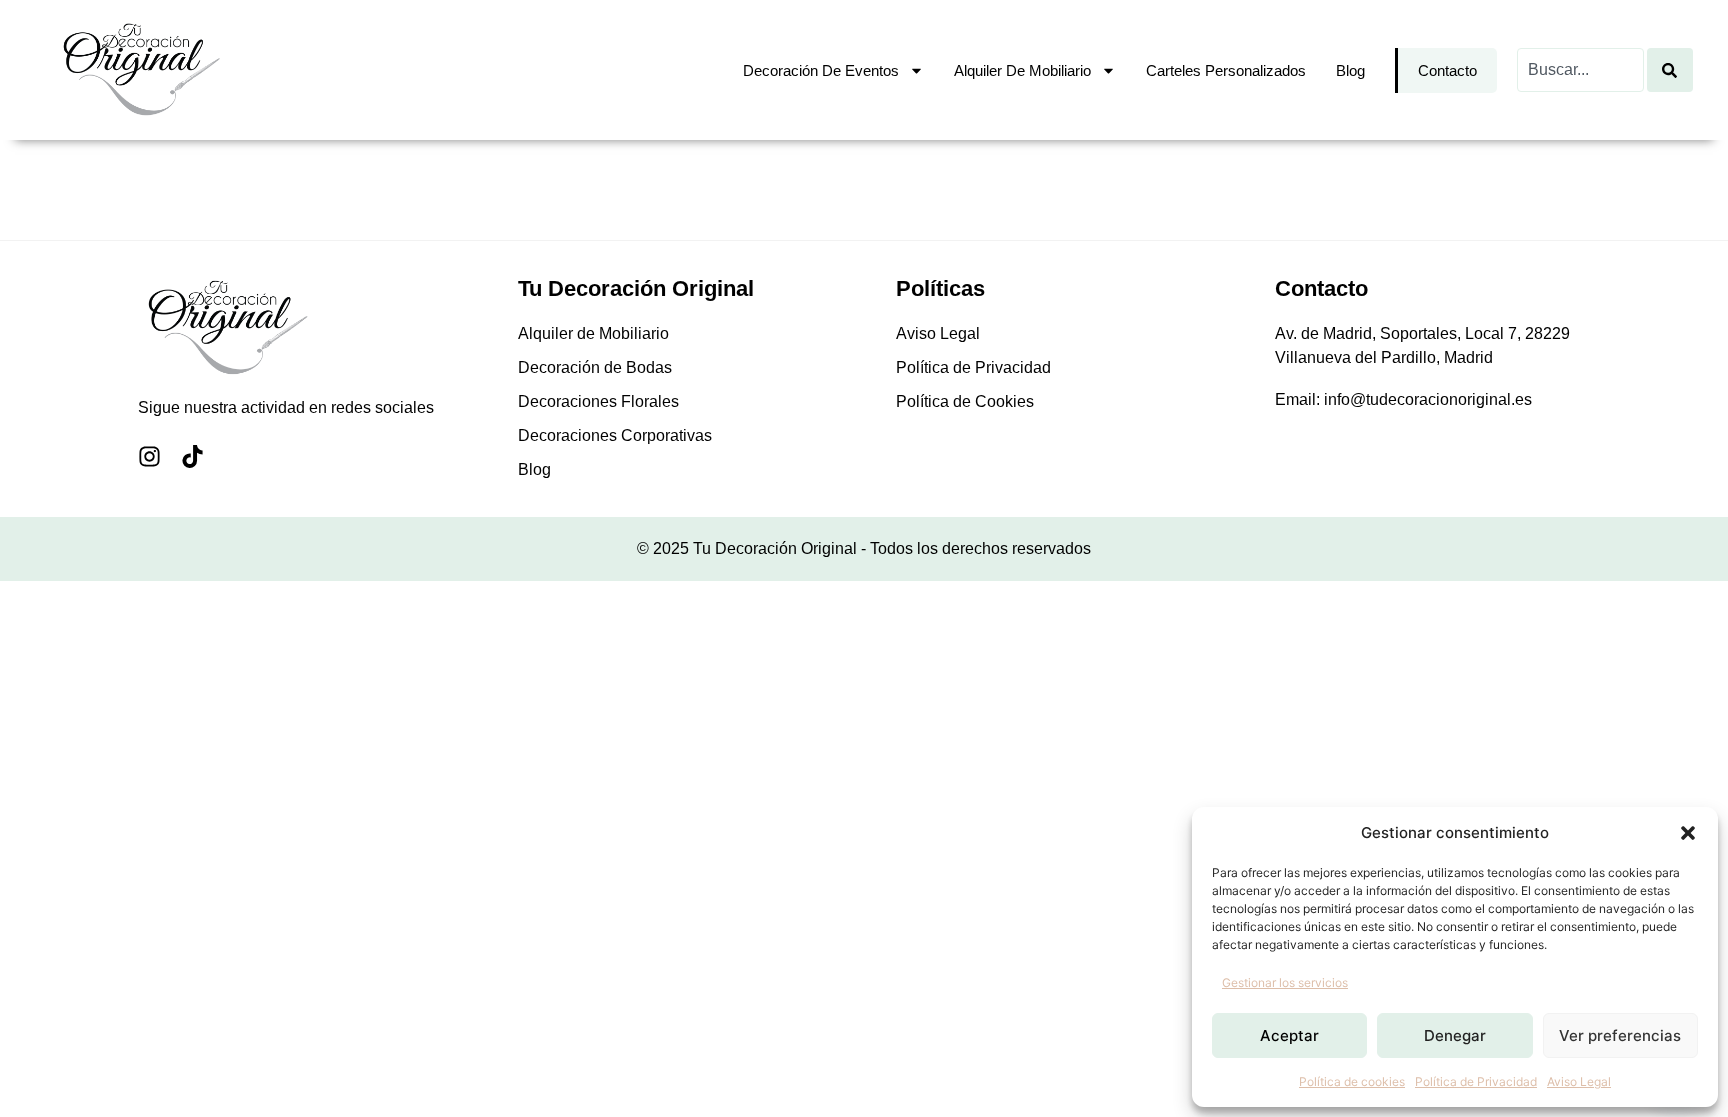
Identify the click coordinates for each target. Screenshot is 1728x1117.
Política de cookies (1352, 1081)
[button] (1688, 833)
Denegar (1455, 1035)
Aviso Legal (1579, 1081)
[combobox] (1580, 70)
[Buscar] (1670, 70)
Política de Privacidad (1476, 1081)
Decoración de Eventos (821, 70)
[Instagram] (149, 456)
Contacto (1447, 70)
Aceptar (1289, 1035)
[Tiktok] (192, 456)
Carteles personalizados (1226, 70)
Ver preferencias (1620, 1035)
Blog (1350, 70)
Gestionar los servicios (1285, 982)
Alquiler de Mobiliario (1022, 70)
